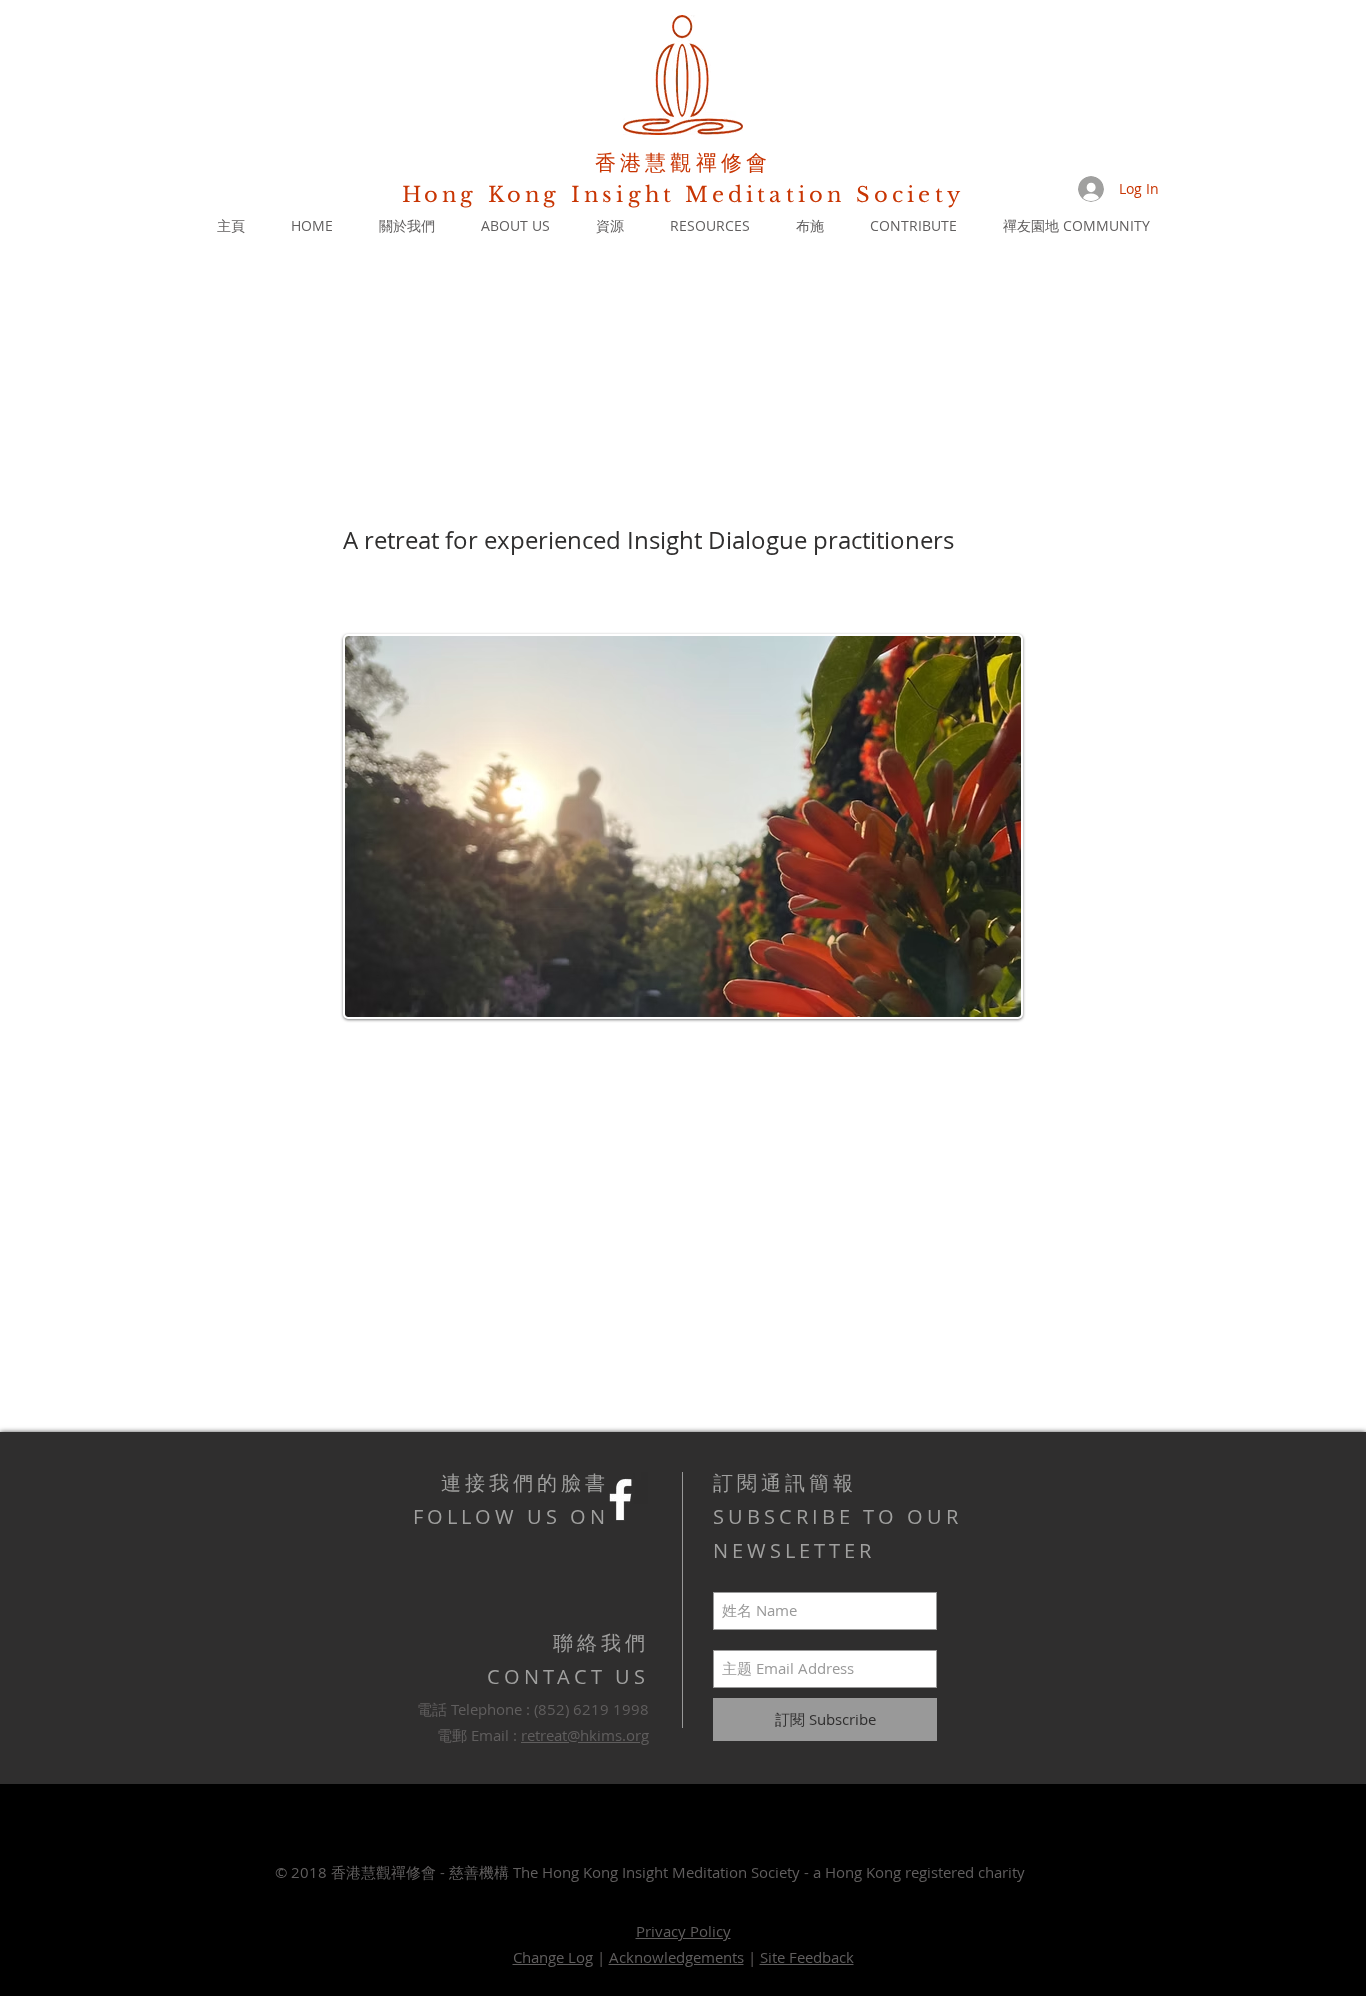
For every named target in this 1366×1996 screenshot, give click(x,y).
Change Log (553, 1957)
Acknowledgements (676, 1957)
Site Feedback (807, 1957)
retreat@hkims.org (585, 1735)
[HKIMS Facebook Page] (620, 1499)
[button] (407, 225)
